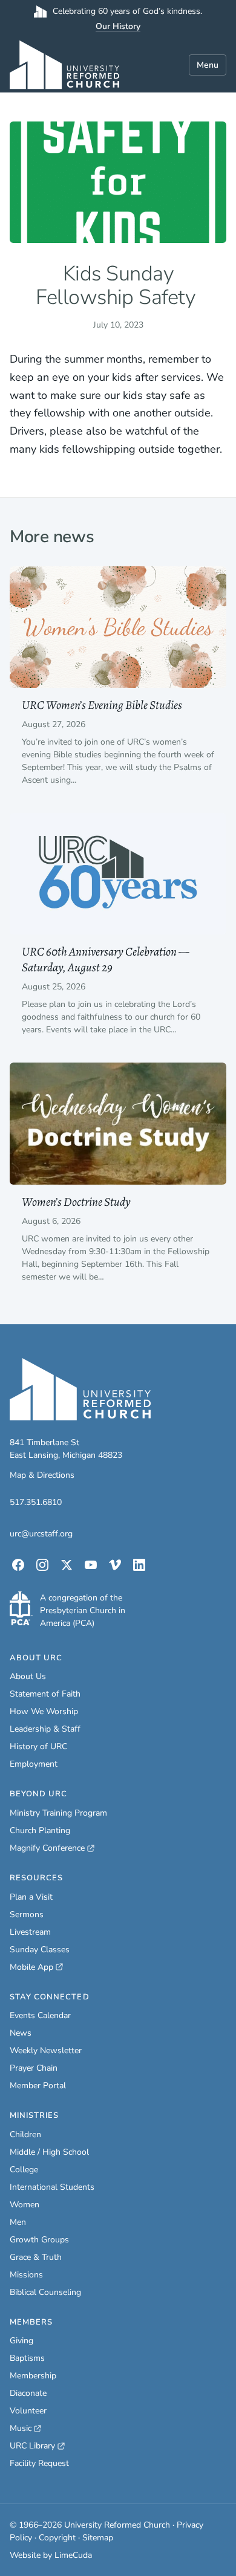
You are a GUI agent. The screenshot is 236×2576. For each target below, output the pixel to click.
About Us (28, 1676)
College (24, 2170)
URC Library (37, 2446)
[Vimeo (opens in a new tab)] (115, 1565)
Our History (118, 26)
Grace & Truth (36, 2257)
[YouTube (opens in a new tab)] (91, 1565)
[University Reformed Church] (80, 1390)
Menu (208, 65)
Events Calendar (40, 2015)
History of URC (38, 1746)
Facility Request (39, 2463)
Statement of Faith (45, 1694)
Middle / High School (49, 2152)
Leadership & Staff (45, 1729)
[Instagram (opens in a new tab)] (42, 1565)
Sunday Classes (40, 1950)
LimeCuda (73, 2555)
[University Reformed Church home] (64, 65)
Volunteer (28, 2411)
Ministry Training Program (58, 1813)
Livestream (30, 1932)
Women (25, 2205)
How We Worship (44, 1711)
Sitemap (98, 2538)
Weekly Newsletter (46, 2050)
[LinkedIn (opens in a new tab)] (139, 1565)
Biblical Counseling (45, 2292)
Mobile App (36, 1967)
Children (25, 2134)
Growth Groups (39, 2240)
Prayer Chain (34, 2068)
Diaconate (28, 2393)
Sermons (27, 1914)
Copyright (57, 2538)
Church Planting (40, 1830)
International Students (52, 2187)
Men (18, 2222)
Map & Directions (42, 1475)
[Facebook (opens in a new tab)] (18, 1565)
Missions (26, 2275)
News (21, 2033)
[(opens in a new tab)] (21, 1608)
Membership (33, 2376)
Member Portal (38, 2086)
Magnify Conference (48, 1848)
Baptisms (27, 2358)
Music (25, 2429)
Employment (34, 1764)
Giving (21, 2341)
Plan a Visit (31, 1897)
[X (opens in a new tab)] (67, 1565)
